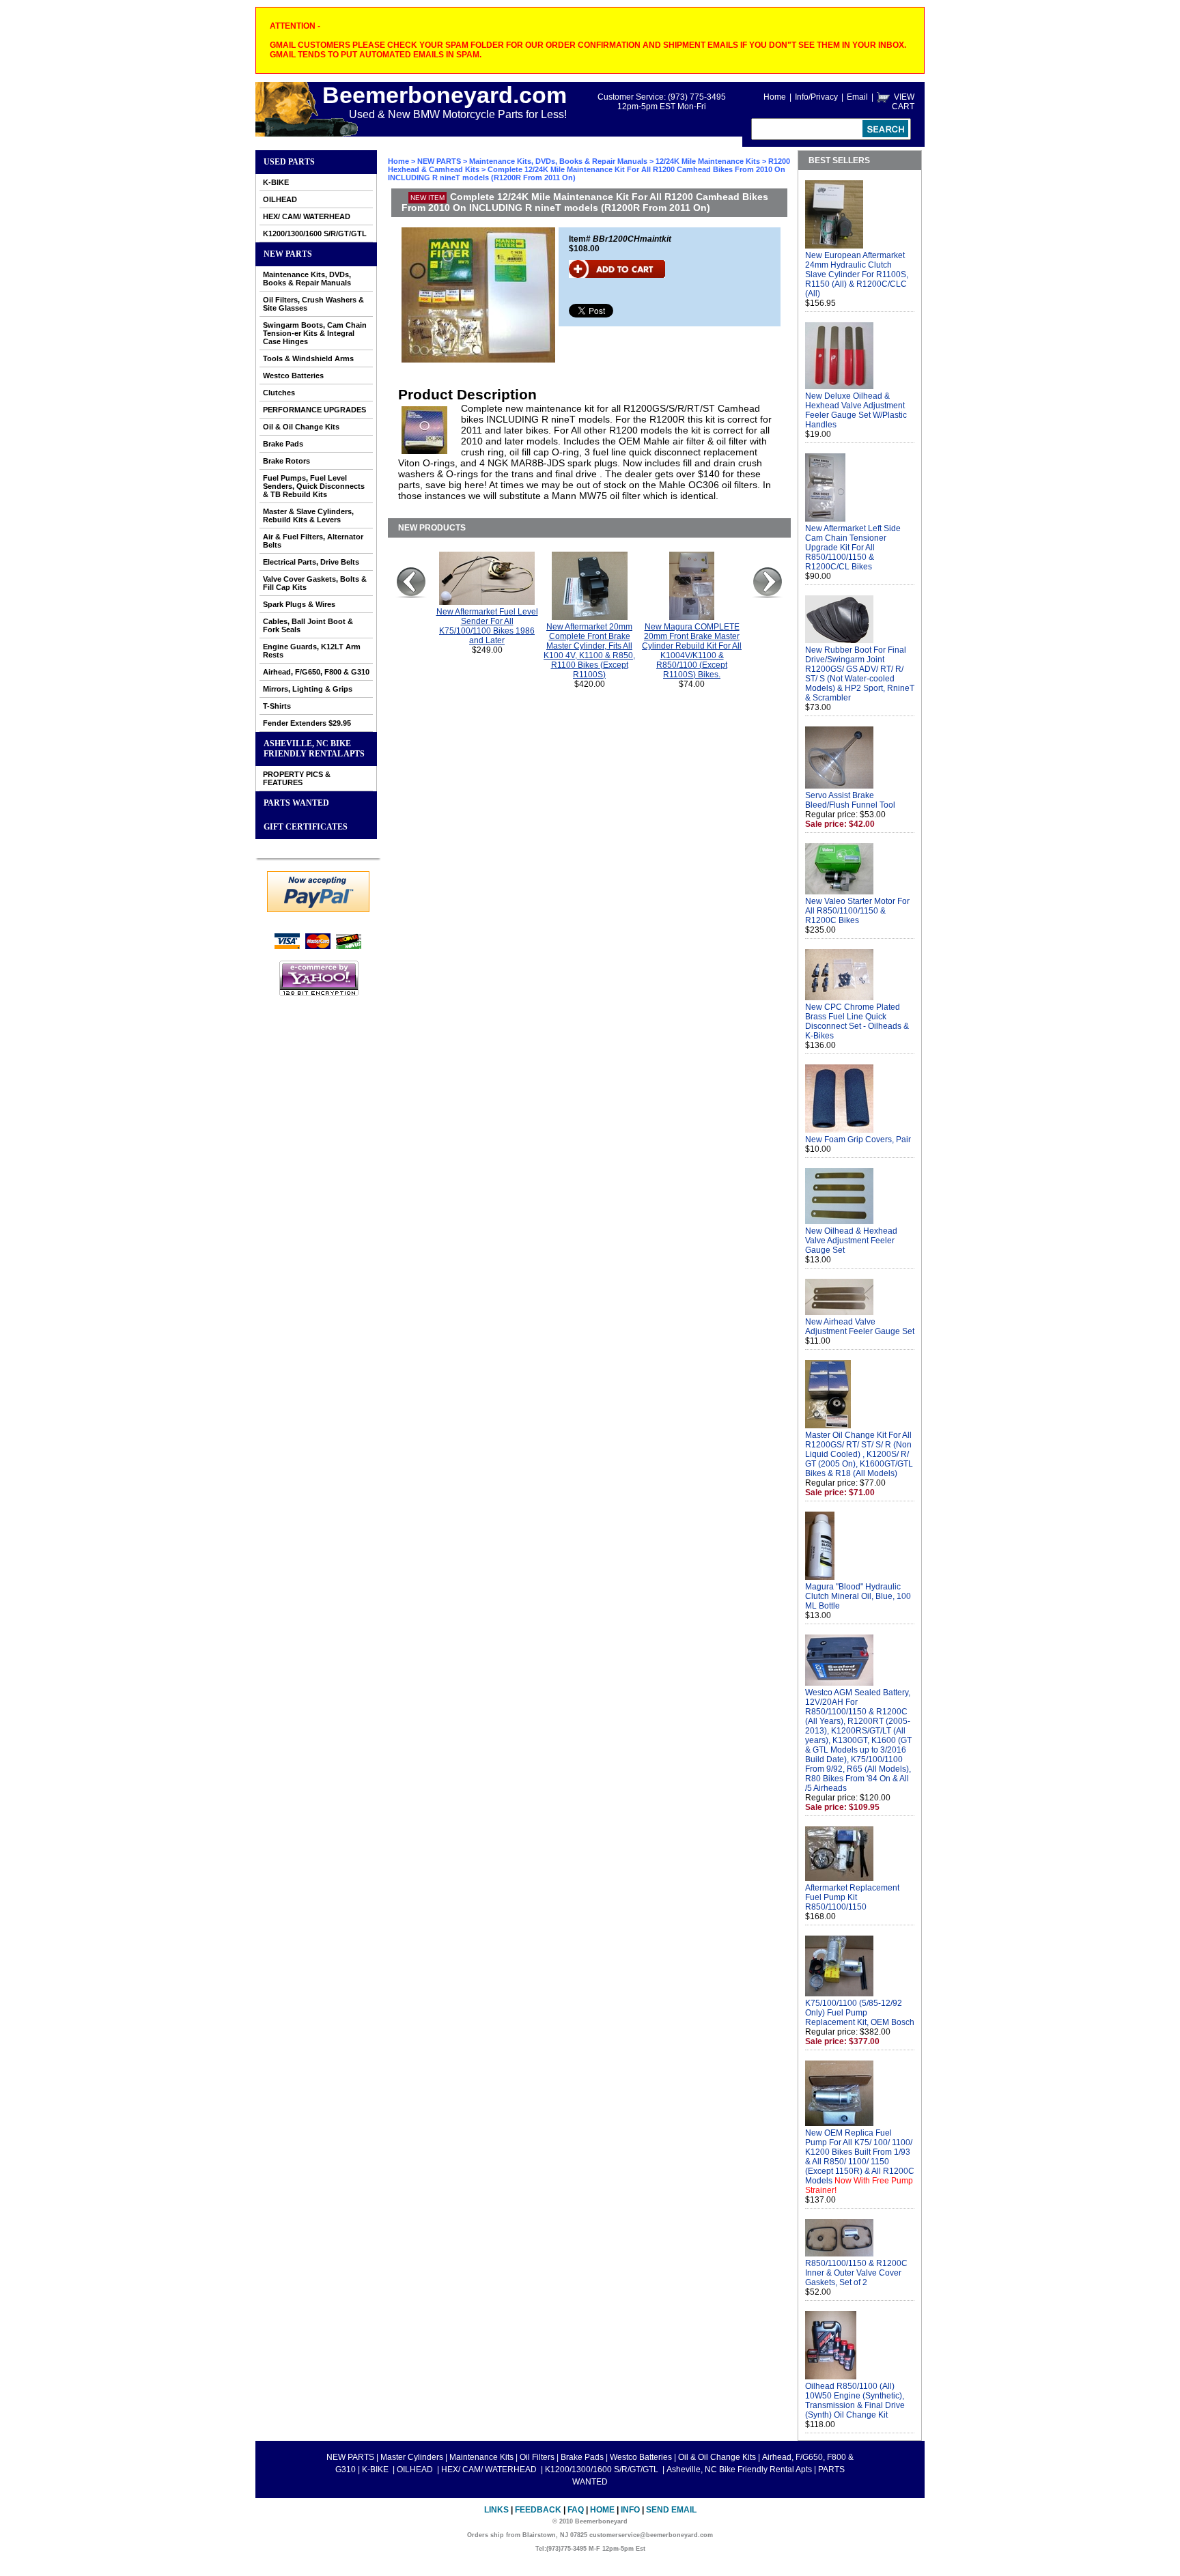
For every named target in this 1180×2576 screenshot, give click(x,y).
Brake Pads (283, 444)
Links (496, 2510)
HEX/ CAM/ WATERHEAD (307, 216)
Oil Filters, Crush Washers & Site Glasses (313, 304)
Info (630, 2510)
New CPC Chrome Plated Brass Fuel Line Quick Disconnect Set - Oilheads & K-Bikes (857, 1021)
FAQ (576, 2510)
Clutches (279, 393)
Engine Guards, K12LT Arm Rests (312, 651)
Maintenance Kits (481, 2457)
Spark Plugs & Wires (299, 604)
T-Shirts (277, 706)
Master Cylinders (412, 2457)
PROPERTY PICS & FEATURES (297, 778)
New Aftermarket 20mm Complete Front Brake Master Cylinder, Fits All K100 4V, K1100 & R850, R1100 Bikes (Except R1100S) (589, 651)
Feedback (538, 2510)
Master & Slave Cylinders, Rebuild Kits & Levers (308, 515)
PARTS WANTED (296, 803)
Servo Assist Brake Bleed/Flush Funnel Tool (850, 800)
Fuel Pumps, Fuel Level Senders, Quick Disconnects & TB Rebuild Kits (314, 486)
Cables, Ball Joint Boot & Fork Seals (308, 625)
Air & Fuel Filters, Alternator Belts (313, 541)
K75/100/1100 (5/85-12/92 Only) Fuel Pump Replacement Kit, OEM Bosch (860, 2013)
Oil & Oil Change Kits (301, 427)
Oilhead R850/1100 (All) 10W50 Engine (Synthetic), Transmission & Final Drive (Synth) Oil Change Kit (855, 2401)
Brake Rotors (286, 461)
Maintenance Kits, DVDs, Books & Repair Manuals (307, 279)
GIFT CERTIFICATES (306, 827)
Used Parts (289, 162)
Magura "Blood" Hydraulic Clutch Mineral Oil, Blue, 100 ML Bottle (858, 1596)
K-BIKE (276, 182)
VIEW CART (903, 102)
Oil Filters (537, 2457)
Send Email (671, 2510)
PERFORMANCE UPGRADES (314, 410)
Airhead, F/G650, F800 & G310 (316, 672)
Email (857, 97)
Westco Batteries (293, 376)
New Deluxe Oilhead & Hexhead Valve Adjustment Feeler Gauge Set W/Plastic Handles (856, 410)
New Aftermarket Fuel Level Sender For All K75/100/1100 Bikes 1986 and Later (487, 626)
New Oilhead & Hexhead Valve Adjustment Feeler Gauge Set (851, 1241)
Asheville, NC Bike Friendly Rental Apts (314, 749)
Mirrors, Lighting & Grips (308, 689)
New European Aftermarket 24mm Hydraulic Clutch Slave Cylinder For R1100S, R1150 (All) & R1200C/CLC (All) (857, 274)
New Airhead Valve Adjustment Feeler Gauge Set (860, 1327)
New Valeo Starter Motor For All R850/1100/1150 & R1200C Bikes (857, 911)
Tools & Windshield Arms (308, 358)
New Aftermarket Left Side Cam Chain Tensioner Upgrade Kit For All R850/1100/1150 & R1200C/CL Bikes (853, 548)
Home (775, 97)
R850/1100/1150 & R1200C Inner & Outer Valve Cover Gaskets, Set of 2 (856, 2273)
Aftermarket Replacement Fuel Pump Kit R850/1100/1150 (852, 1897)
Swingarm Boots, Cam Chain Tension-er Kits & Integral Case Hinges (315, 333)
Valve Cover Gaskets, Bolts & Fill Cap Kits (315, 583)
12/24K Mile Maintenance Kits (708, 161)
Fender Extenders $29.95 (307, 723)
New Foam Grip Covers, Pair (858, 1140)
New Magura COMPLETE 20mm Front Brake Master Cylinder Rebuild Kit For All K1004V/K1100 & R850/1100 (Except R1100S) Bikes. (692, 651)
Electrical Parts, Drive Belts (311, 562)
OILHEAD (280, 199)
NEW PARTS (288, 254)
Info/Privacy (816, 97)
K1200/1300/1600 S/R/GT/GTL (315, 233)
